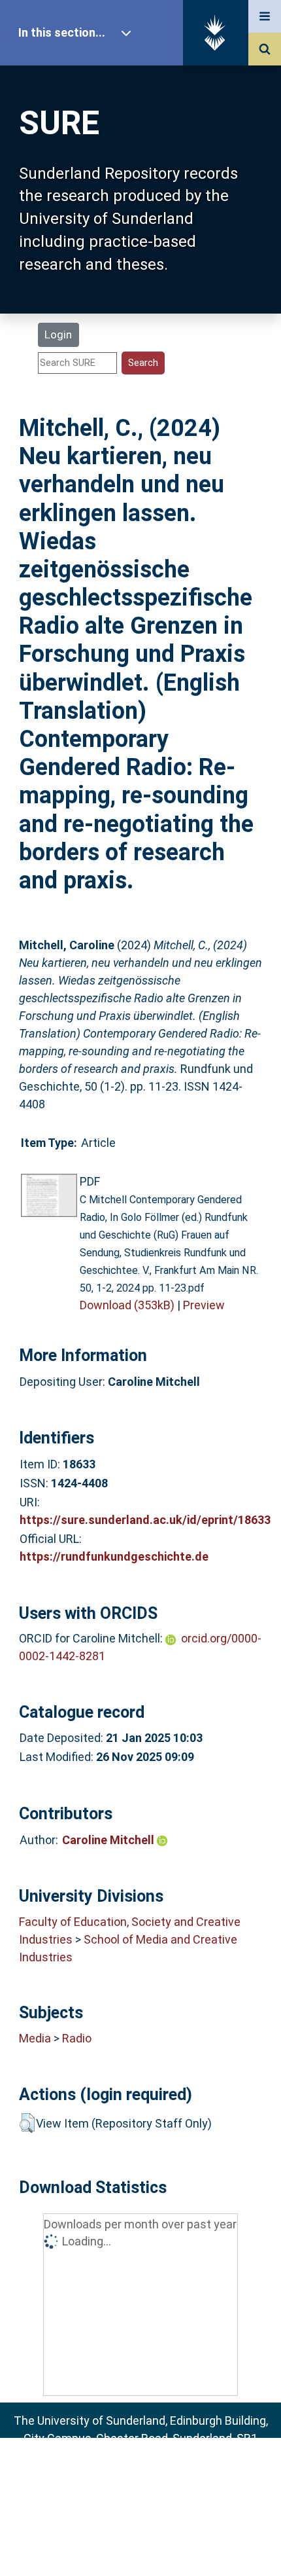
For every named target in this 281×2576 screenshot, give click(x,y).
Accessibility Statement (140, 2546)
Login (58, 335)
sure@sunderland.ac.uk (158, 2474)
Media (35, 2038)
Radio (77, 2038)
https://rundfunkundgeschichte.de (114, 1556)
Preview (204, 1305)
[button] (27, 2123)
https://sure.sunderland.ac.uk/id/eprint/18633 (145, 1520)
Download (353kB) (127, 1305)
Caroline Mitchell (109, 1840)
